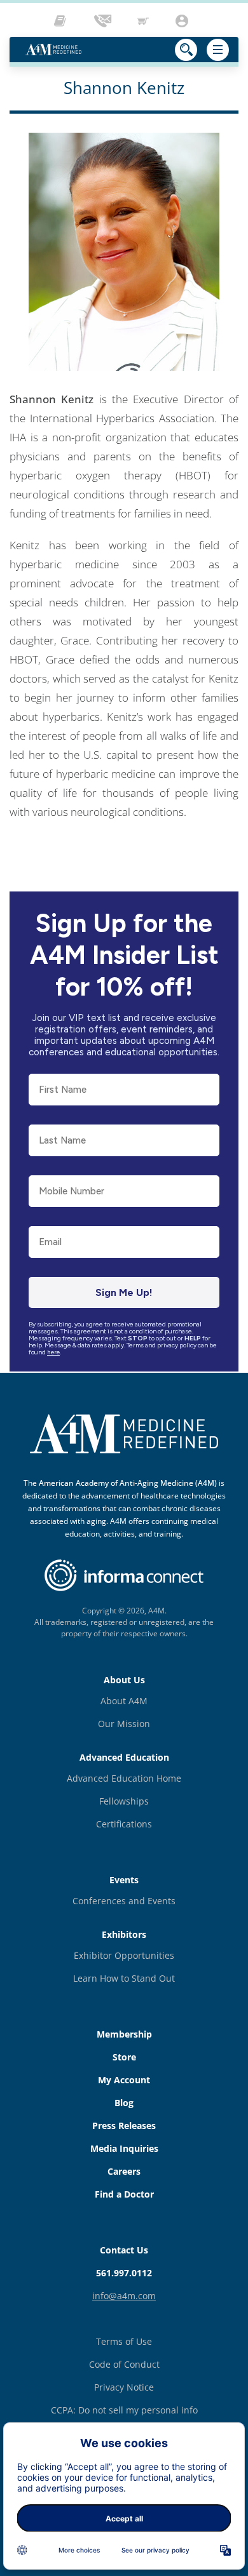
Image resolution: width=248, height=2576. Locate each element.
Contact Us (124, 2250)
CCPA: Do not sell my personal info (124, 2410)
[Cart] (144, 21)
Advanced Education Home (124, 1778)
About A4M (124, 1701)
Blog (124, 2103)
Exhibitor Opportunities (124, 1955)
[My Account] (183, 21)
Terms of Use (124, 2341)
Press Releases (124, 2126)
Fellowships (124, 1801)
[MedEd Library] (63, 21)
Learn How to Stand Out (124, 1978)
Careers (124, 2171)
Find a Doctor (124, 2194)
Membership (124, 2034)
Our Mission (124, 1724)
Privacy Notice (124, 2387)
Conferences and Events (124, 1901)
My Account (124, 2080)
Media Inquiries (124, 2148)
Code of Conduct (124, 2364)
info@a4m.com (124, 2296)
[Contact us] (104, 21)
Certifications (124, 1824)
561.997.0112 (124, 2273)
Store (124, 2057)
